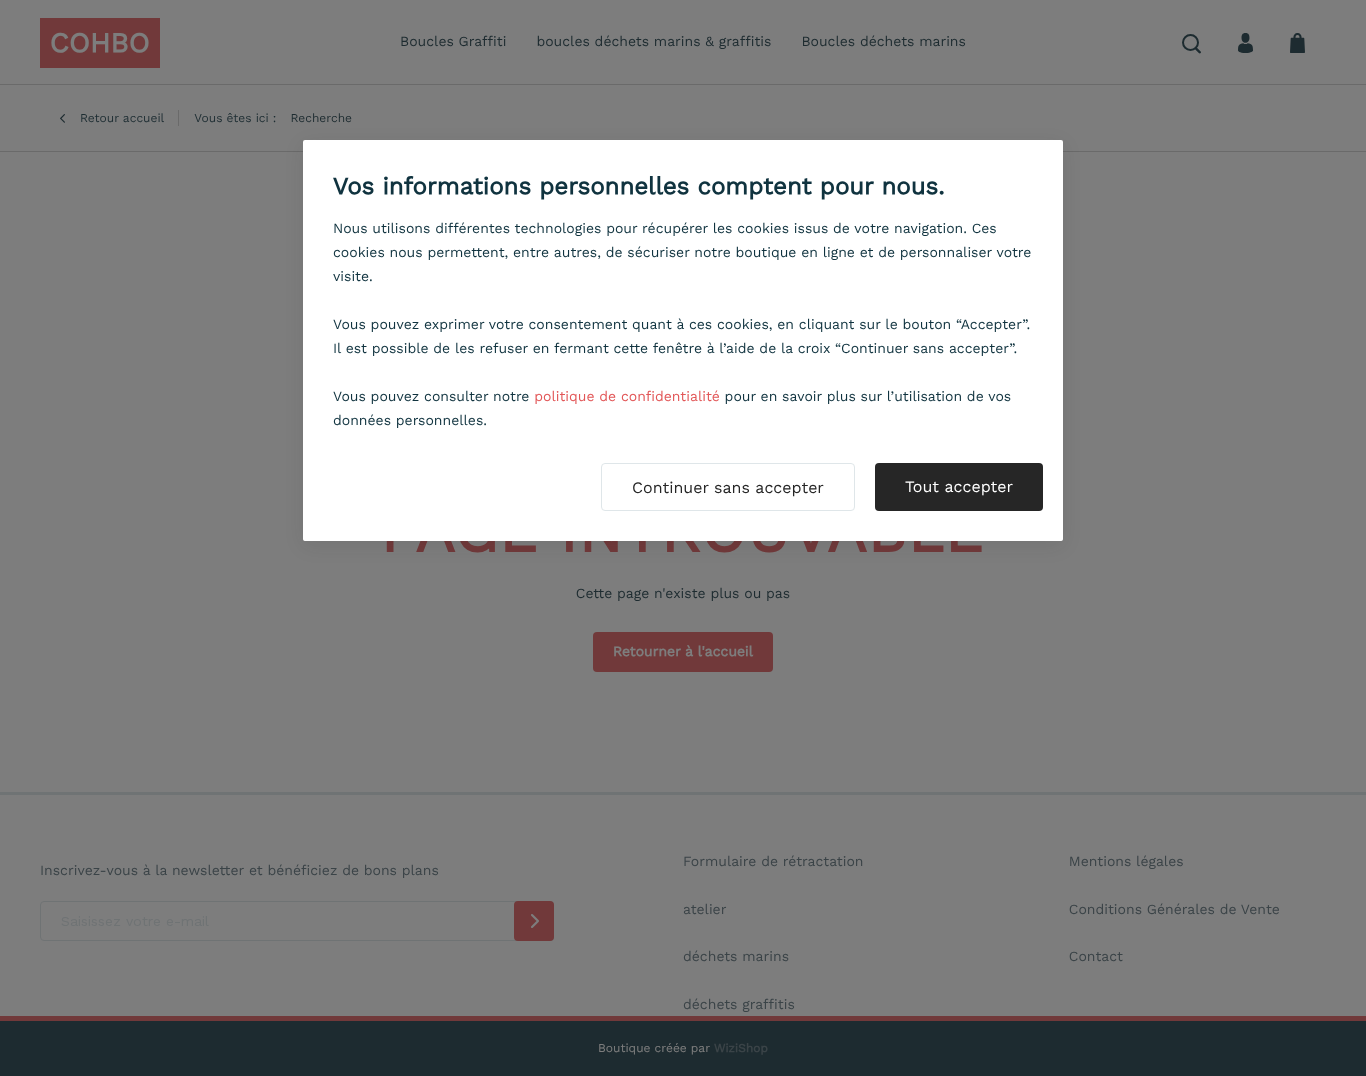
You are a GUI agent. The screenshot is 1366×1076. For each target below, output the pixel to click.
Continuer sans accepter (728, 487)
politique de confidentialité (627, 397)
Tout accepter (959, 486)
